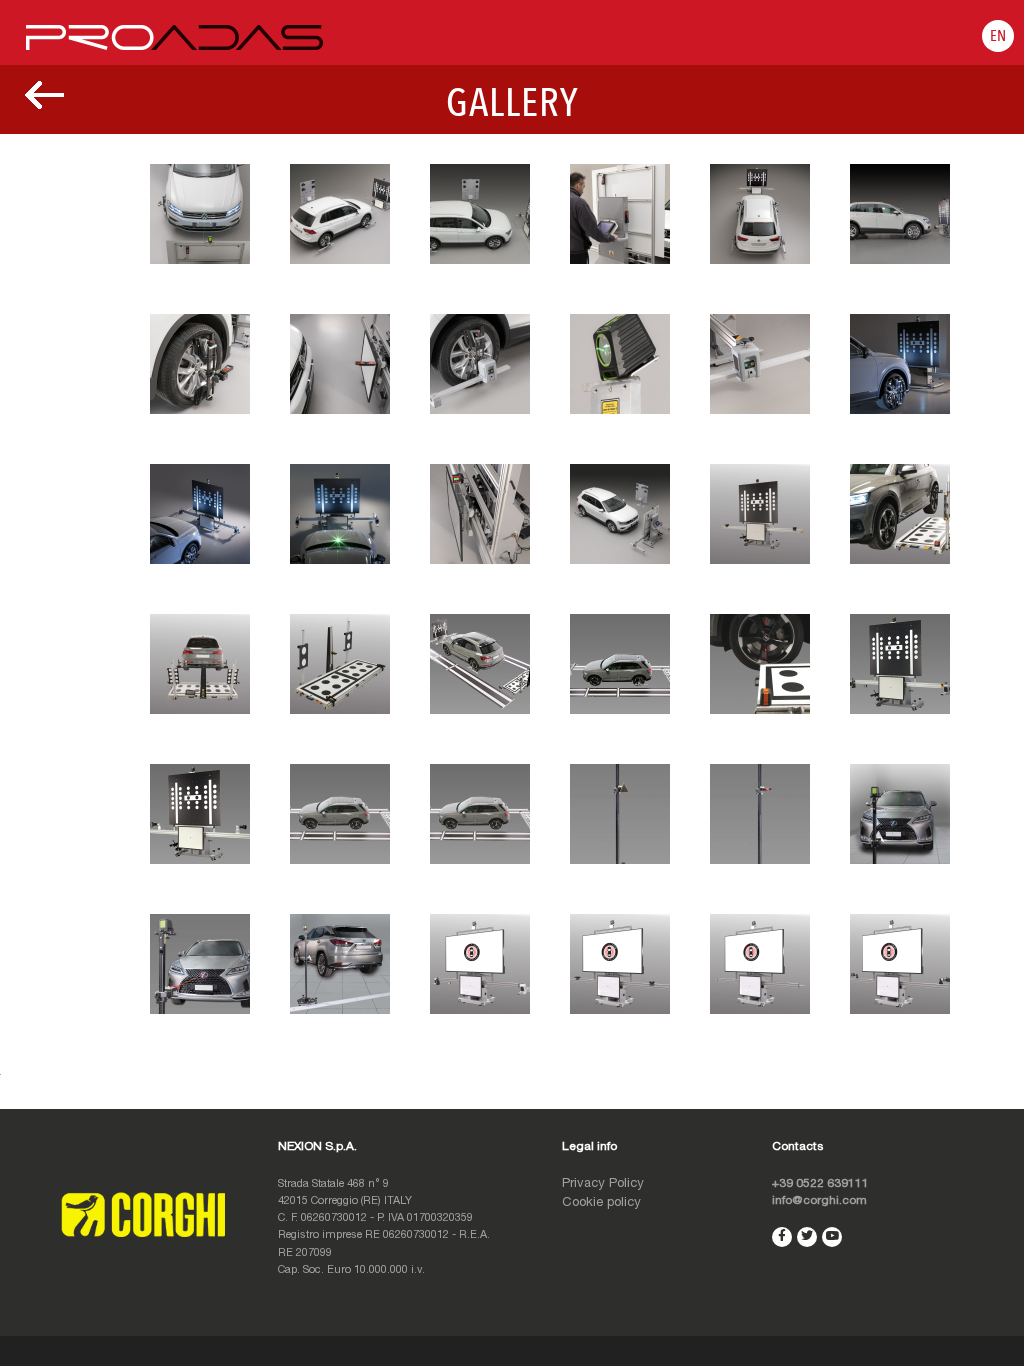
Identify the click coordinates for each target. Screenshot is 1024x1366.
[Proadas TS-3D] (200, 815)
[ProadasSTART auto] (480, 815)
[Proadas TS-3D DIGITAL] (900, 965)
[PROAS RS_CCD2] (620, 665)
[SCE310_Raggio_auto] (200, 965)
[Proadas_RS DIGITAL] (480, 965)
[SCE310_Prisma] (620, 815)
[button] (998, 36)
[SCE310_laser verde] (900, 815)
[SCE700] (900, 515)
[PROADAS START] (760, 515)
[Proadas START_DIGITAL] (620, 965)
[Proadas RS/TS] (900, 665)
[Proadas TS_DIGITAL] (760, 965)
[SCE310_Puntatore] (760, 815)
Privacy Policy (603, 1184)
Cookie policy (601, 1203)
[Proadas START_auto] (340, 815)
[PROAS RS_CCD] (480, 665)
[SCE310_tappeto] (340, 965)
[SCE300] (620, 365)
